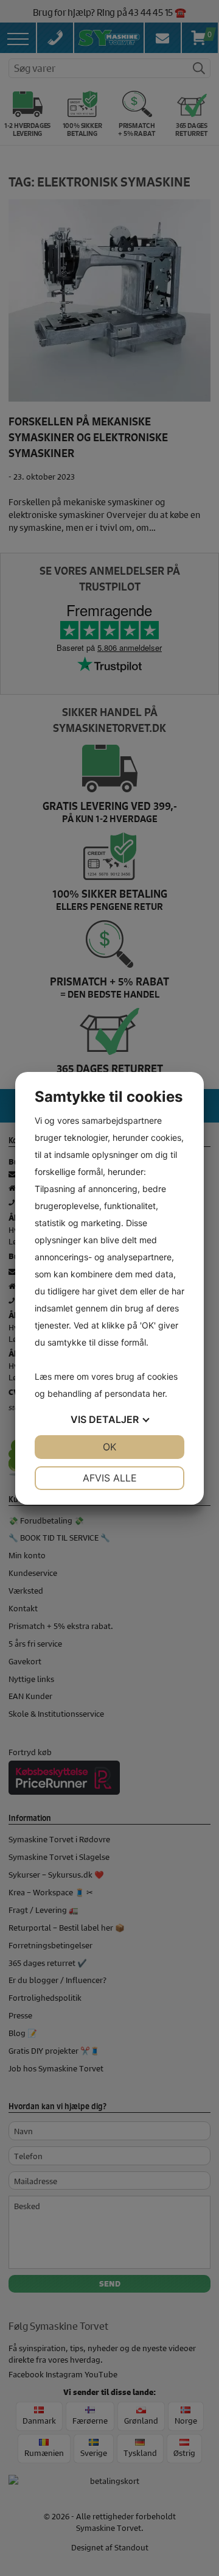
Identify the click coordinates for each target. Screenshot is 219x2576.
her (159, 1393)
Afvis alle (110, 1478)
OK (109, 1447)
